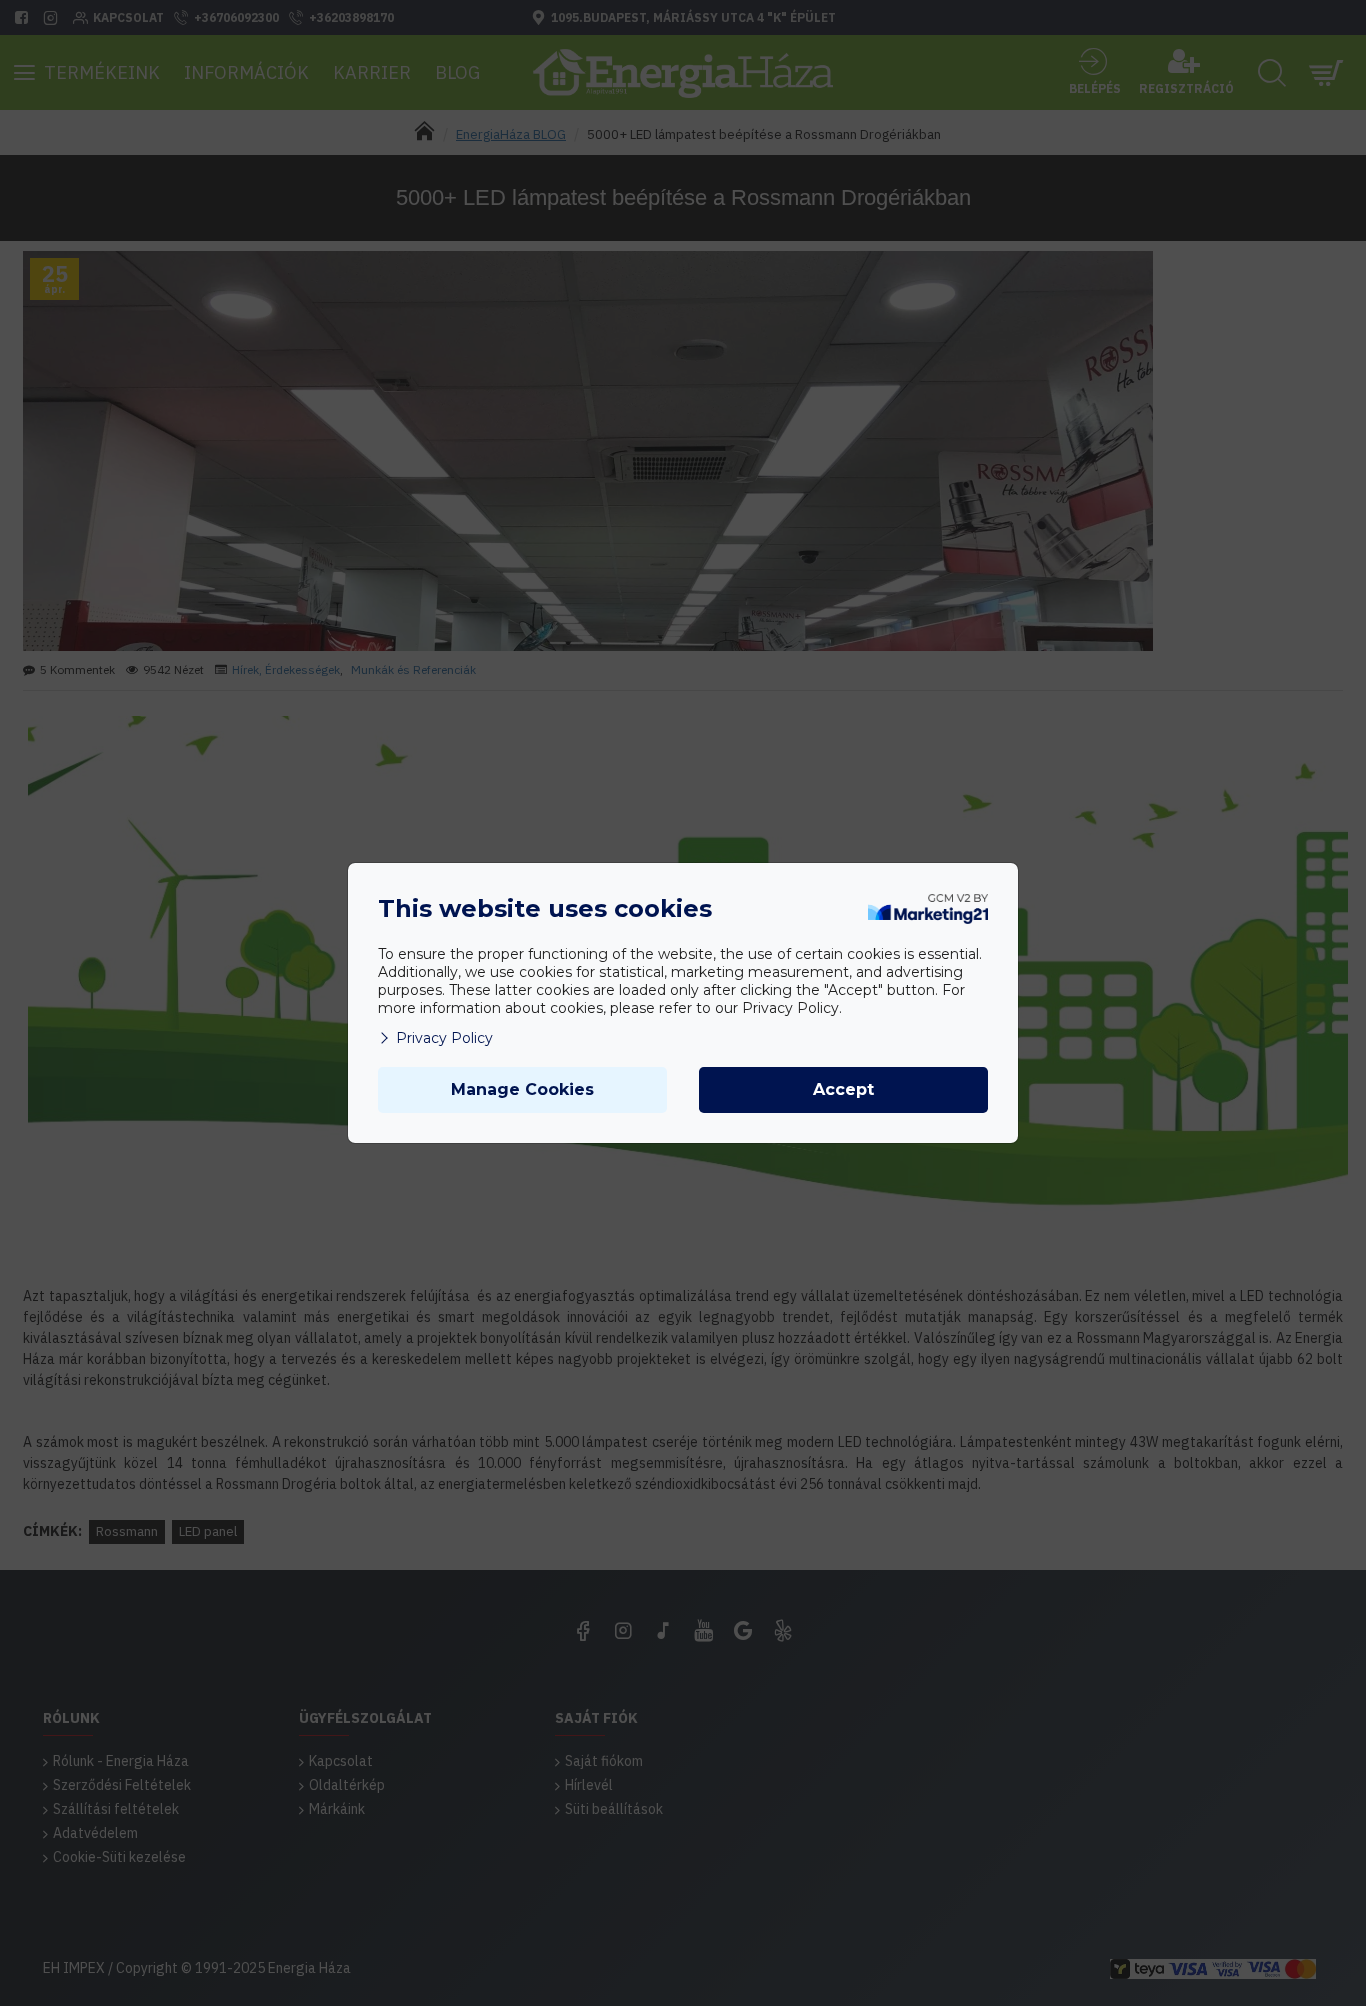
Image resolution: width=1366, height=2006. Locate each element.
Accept (843, 1089)
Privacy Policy (444, 1038)
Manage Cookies (522, 1089)
